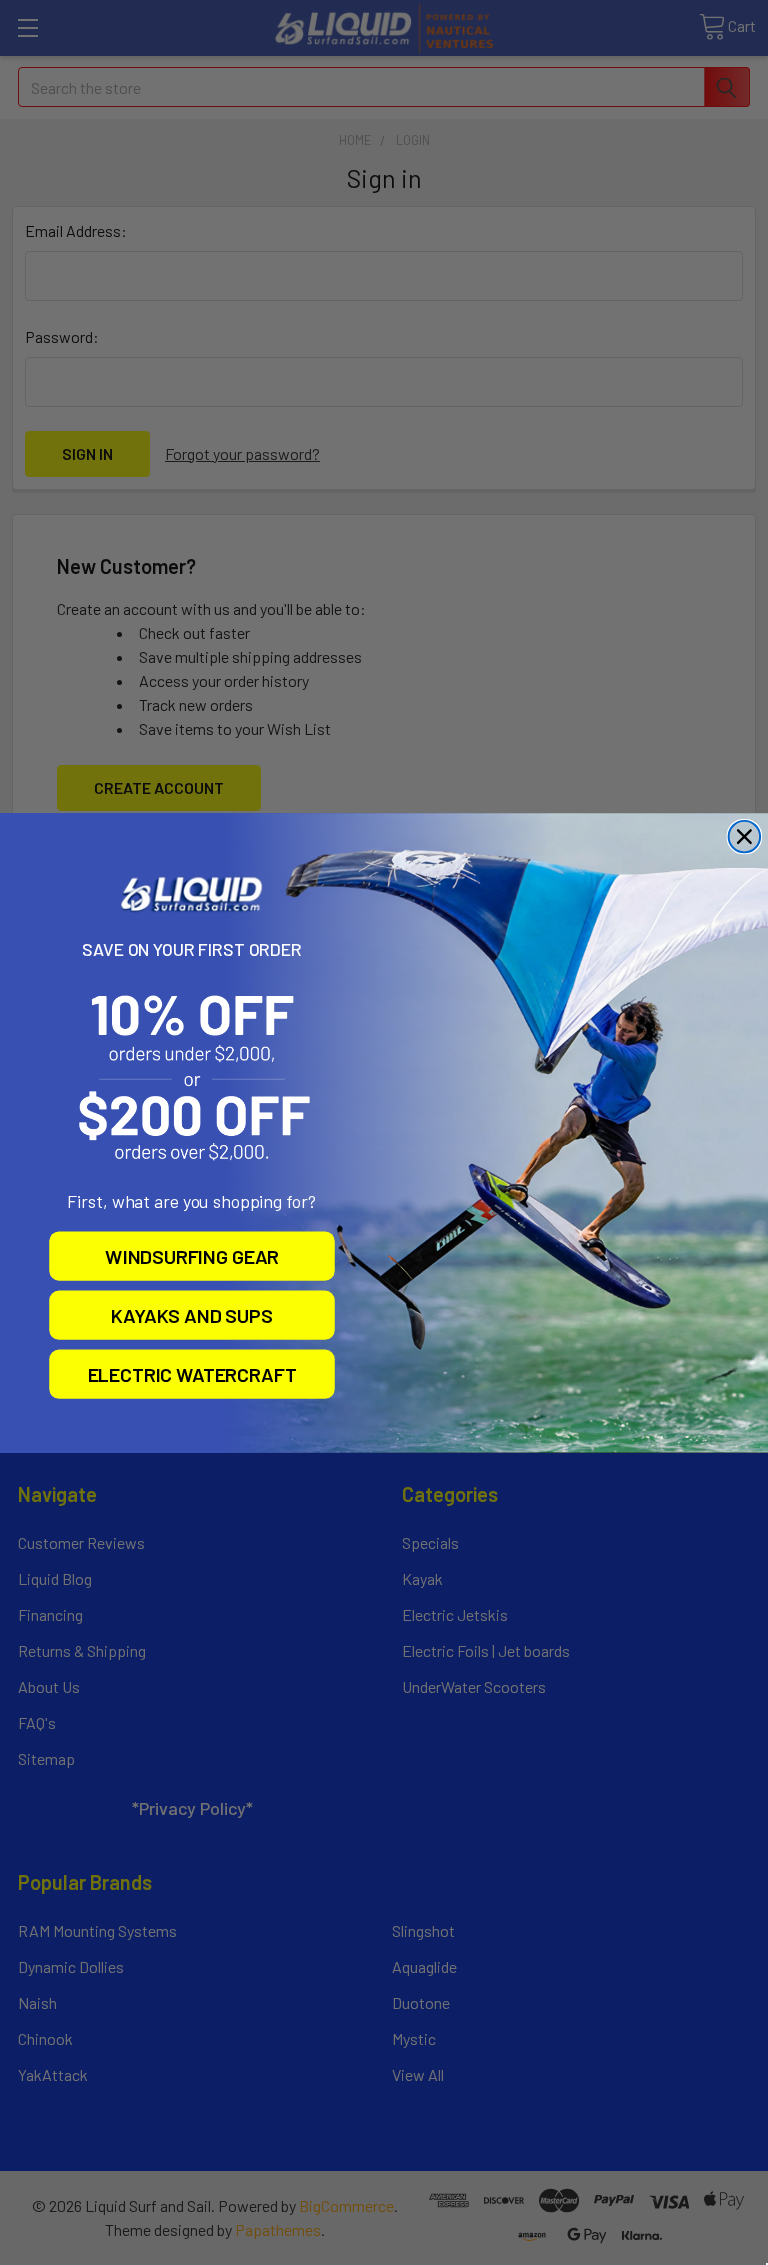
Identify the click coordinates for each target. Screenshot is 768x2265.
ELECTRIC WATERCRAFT (192, 1374)
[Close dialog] (745, 836)
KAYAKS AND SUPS (191, 1314)
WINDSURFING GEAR (192, 1255)
